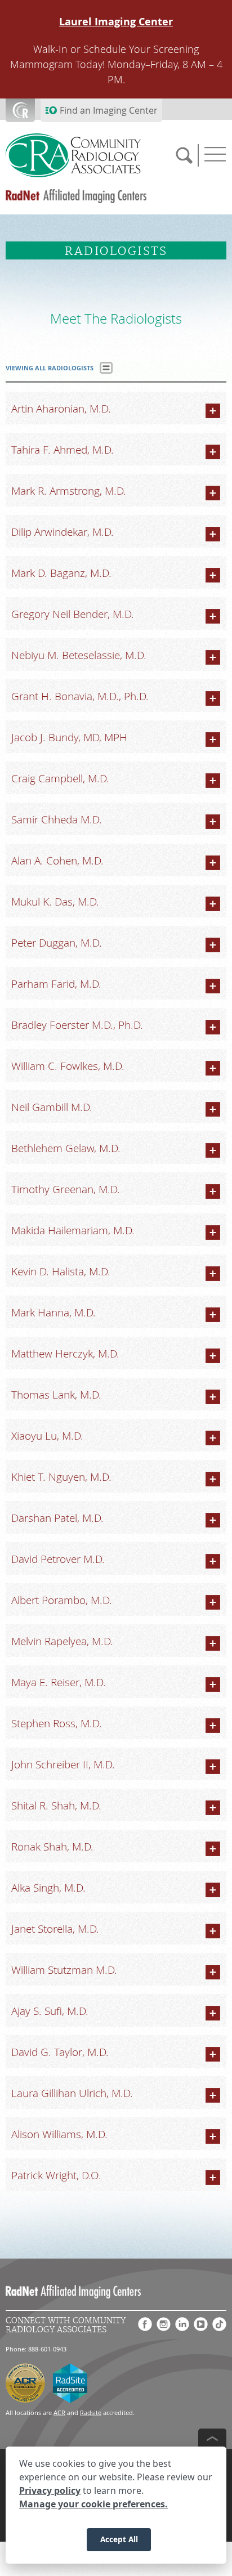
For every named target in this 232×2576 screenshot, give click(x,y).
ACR (59, 2413)
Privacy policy (50, 2490)
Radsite (91, 2413)
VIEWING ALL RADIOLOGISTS (50, 368)
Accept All (119, 2539)
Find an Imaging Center (109, 110)
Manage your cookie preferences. (93, 2504)
